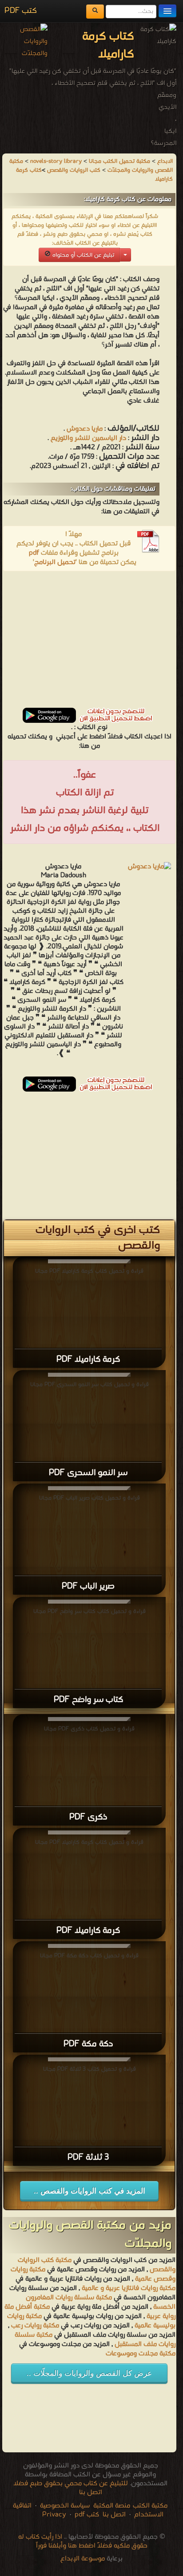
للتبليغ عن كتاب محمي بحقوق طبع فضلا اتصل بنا (71, 2488)
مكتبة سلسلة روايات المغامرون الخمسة (101, 2302)
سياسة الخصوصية (65, 2506)
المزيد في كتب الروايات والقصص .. (90, 2191)
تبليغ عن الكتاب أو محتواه (82, 255)
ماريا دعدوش (85, 429)
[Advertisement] (89, 642)
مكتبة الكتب (150, 2506)
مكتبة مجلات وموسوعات (141, 2354)
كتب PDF (21, 11)
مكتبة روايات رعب (34, 2326)
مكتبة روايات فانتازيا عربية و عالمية (129, 2288)
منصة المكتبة (112, 2506)
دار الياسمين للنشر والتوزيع (88, 438)
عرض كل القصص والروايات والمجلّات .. (89, 2373)
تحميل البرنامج (55, 562)
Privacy (54, 2515)
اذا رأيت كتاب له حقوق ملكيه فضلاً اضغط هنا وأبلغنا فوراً (83, 2541)
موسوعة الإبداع (83, 2559)
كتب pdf (87, 2515)
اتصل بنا (113, 2515)
